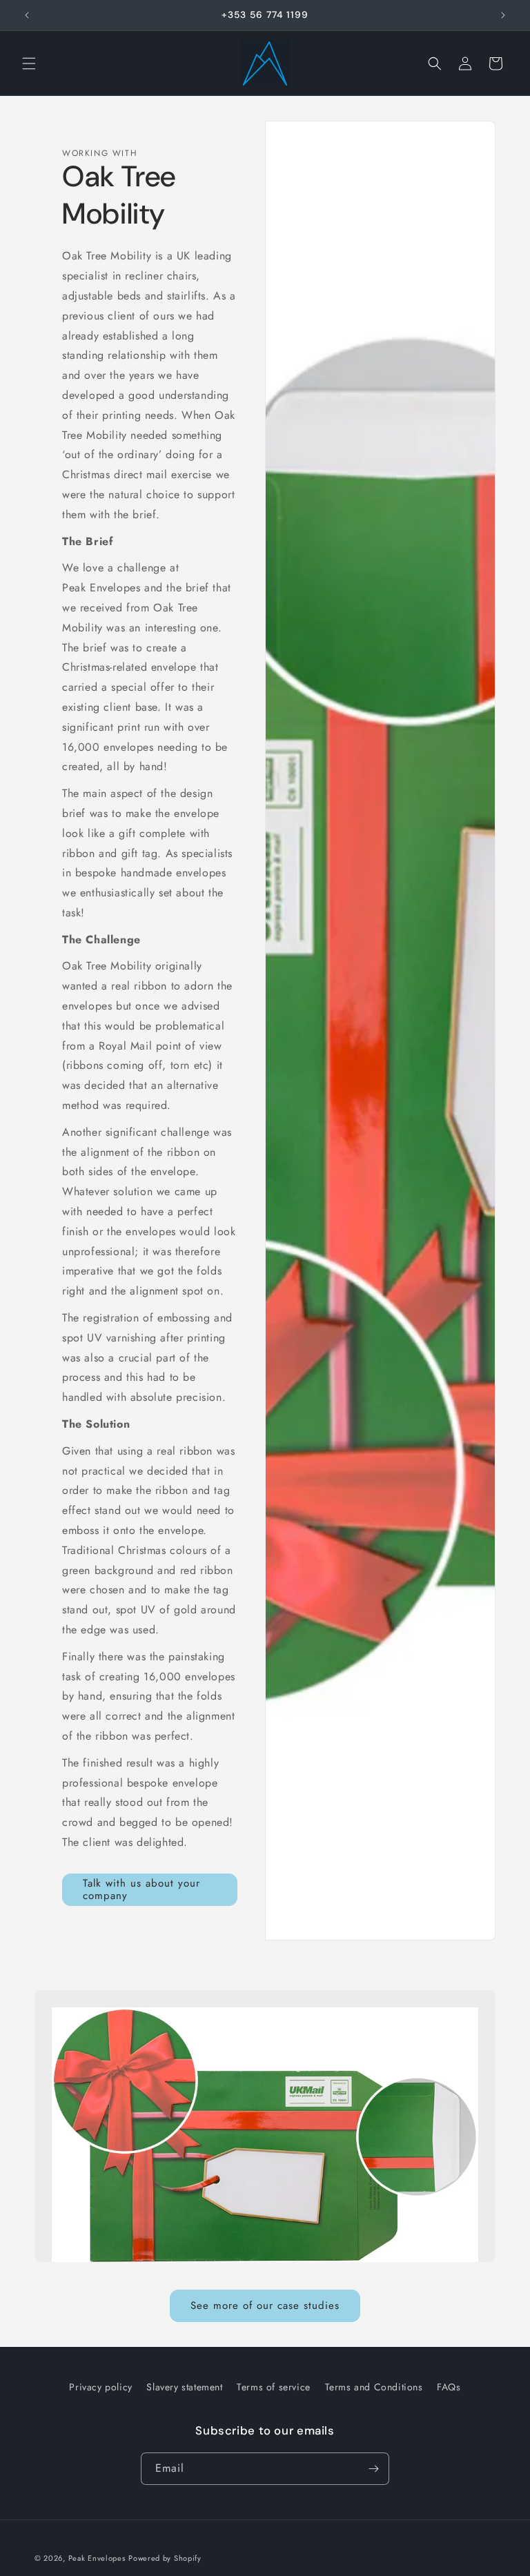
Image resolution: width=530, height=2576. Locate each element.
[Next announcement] (503, 15)
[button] (29, 63)
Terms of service (274, 2387)
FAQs (449, 2387)
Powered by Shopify (165, 2558)
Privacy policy (100, 2387)
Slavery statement (184, 2387)
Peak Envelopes (97, 2558)
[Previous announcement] (27, 15)
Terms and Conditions (374, 2387)
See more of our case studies (265, 2305)
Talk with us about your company (141, 1889)
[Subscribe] (373, 2469)
